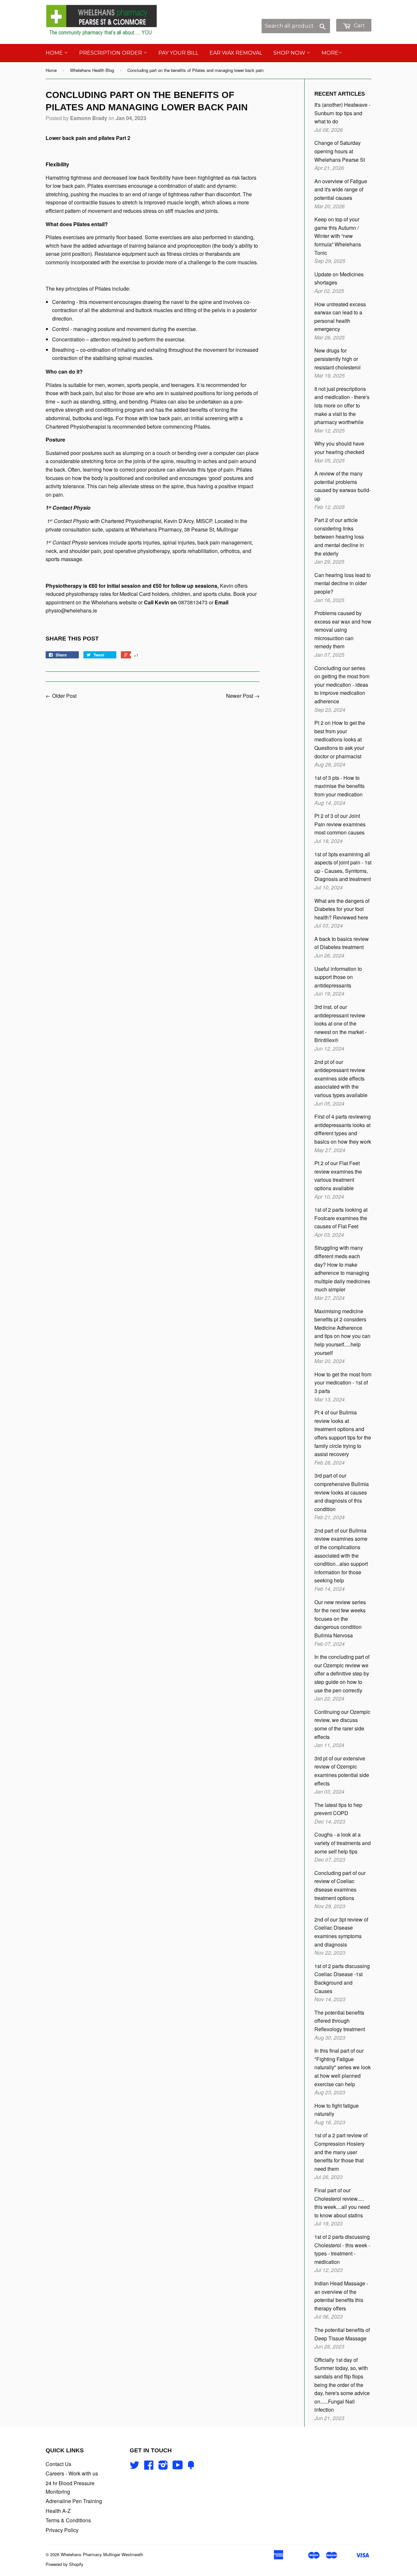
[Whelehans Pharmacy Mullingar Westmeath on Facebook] (149, 2467)
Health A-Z (58, 2511)
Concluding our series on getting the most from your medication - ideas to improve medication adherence (342, 685)
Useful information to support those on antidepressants (338, 977)
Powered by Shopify (65, 2564)
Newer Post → (243, 696)
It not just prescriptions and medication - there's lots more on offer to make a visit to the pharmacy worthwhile (342, 405)
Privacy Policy (62, 2530)
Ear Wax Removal (236, 53)
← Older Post (61, 696)
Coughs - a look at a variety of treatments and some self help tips (343, 1843)
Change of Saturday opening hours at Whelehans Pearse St (340, 151)
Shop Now (290, 53)
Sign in (317, 15)
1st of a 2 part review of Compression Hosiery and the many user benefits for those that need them (341, 2152)
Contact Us (58, 2464)
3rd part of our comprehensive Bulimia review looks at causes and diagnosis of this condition (342, 1492)
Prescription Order (111, 53)
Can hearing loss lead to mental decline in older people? (343, 583)
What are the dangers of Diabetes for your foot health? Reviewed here (342, 909)
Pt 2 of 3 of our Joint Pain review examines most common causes (340, 824)
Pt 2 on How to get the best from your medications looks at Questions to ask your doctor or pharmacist (340, 739)
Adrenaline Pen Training (74, 2501)
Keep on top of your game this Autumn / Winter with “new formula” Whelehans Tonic (338, 236)
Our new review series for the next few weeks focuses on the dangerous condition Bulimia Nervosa (340, 1619)
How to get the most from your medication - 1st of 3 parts (343, 1383)
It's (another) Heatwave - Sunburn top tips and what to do (342, 113)
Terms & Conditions (68, 2520)
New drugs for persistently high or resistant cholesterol (338, 359)
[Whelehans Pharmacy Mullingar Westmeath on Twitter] (135, 2467)
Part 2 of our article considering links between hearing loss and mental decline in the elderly (339, 537)
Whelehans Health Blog (92, 70)
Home (55, 53)
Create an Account (351, 15)
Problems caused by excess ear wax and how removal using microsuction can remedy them (343, 630)
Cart (359, 26)
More (330, 53)
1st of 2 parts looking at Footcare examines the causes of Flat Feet (341, 1218)
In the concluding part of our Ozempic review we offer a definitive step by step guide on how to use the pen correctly (342, 1673)
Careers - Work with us (72, 2473)
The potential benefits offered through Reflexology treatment (340, 2021)
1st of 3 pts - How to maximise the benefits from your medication (339, 786)
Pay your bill (178, 53)
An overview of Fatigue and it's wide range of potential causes (341, 189)
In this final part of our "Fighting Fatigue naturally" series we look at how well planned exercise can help (343, 2067)
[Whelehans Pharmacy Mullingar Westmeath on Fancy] (191, 2467)
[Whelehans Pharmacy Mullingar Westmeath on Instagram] (163, 2467)
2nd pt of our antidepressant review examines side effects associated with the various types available (341, 1078)
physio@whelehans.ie (71, 610)
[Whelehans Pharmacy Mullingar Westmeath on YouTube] (178, 2467)
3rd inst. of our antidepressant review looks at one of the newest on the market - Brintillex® (340, 1023)
